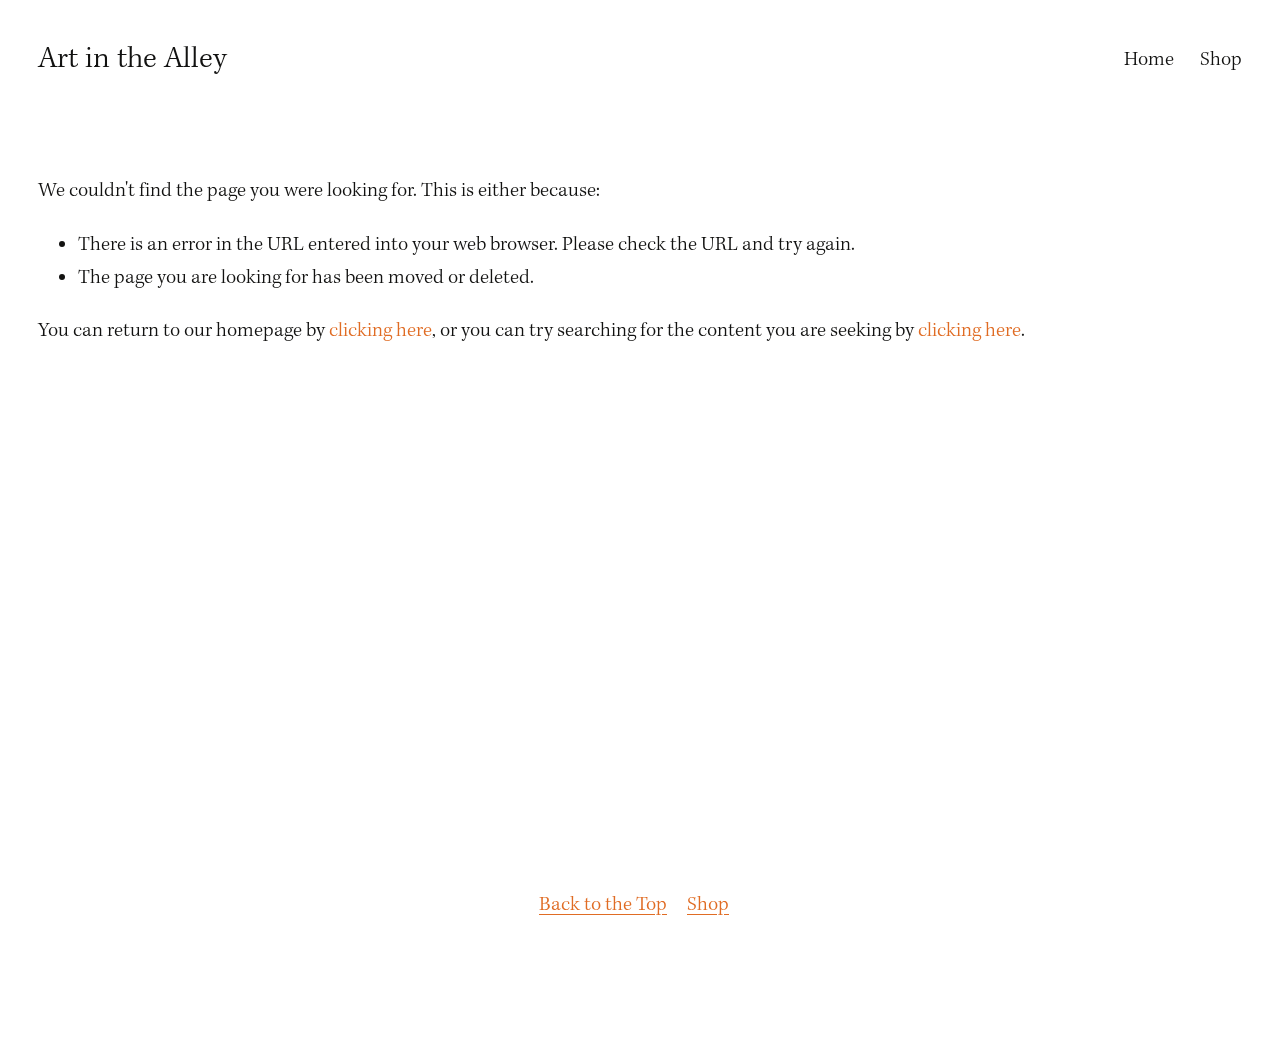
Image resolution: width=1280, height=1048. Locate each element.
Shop (1221, 60)
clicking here (380, 331)
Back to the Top (603, 905)
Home (1149, 60)
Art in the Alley (132, 59)
